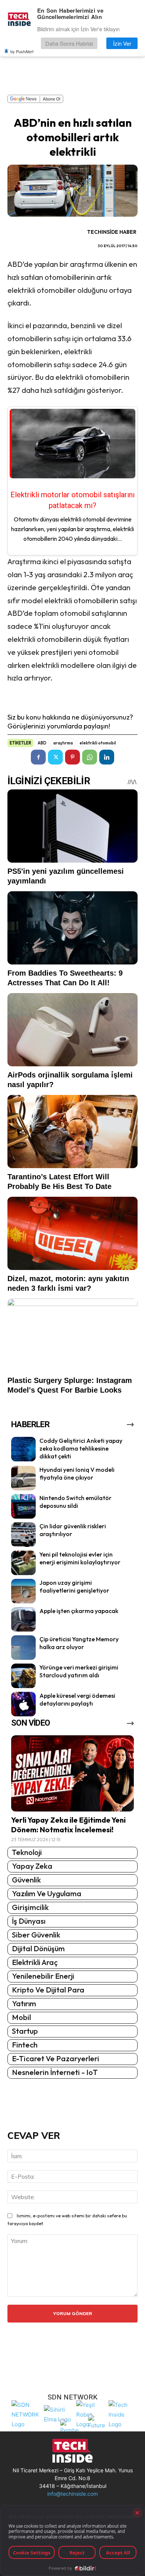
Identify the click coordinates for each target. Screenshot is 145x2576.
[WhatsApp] (90, 757)
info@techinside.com (72, 2494)
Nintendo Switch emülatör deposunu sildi (75, 1502)
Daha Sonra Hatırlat (69, 43)
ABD (42, 743)
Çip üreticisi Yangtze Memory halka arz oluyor (79, 1643)
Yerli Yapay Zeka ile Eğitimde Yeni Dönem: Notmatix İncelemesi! (68, 1825)
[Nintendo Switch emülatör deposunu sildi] (23, 1506)
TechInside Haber (112, 232)
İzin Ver (122, 43)
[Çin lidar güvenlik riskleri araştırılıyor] (23, 1535)
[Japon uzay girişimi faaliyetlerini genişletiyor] (23, 1591)
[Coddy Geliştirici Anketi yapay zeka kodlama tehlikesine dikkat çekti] (23, 1449)
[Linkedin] (107, 757)
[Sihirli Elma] (58, 2414)
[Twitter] (55, 757)
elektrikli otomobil (98, 743)
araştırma (63, 743)
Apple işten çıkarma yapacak (79, 1611)
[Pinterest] (72, 757)
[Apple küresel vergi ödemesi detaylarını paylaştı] (23, 1704)
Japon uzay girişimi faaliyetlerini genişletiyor (74, 1586)
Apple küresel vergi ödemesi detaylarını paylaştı (77, 1699)
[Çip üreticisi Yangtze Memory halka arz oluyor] (23, 1648)
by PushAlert (22, 51)
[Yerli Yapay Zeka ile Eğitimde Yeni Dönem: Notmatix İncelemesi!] (72, 1773)
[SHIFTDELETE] (26, 2414)
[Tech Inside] (123, 2414)
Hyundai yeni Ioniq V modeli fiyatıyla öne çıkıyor (77, 1473)
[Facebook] (38, 757)
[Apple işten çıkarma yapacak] (23, 1619)
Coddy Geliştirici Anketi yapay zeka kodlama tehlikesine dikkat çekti (81, 1448)
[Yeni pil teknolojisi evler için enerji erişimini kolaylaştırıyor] (23, 1563)
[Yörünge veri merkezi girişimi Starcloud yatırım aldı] (23, 1676)
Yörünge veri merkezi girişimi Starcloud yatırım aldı (79, 1671)
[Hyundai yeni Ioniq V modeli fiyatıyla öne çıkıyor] (23, 1478)
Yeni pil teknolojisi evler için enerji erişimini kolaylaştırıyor (80, 1558)
